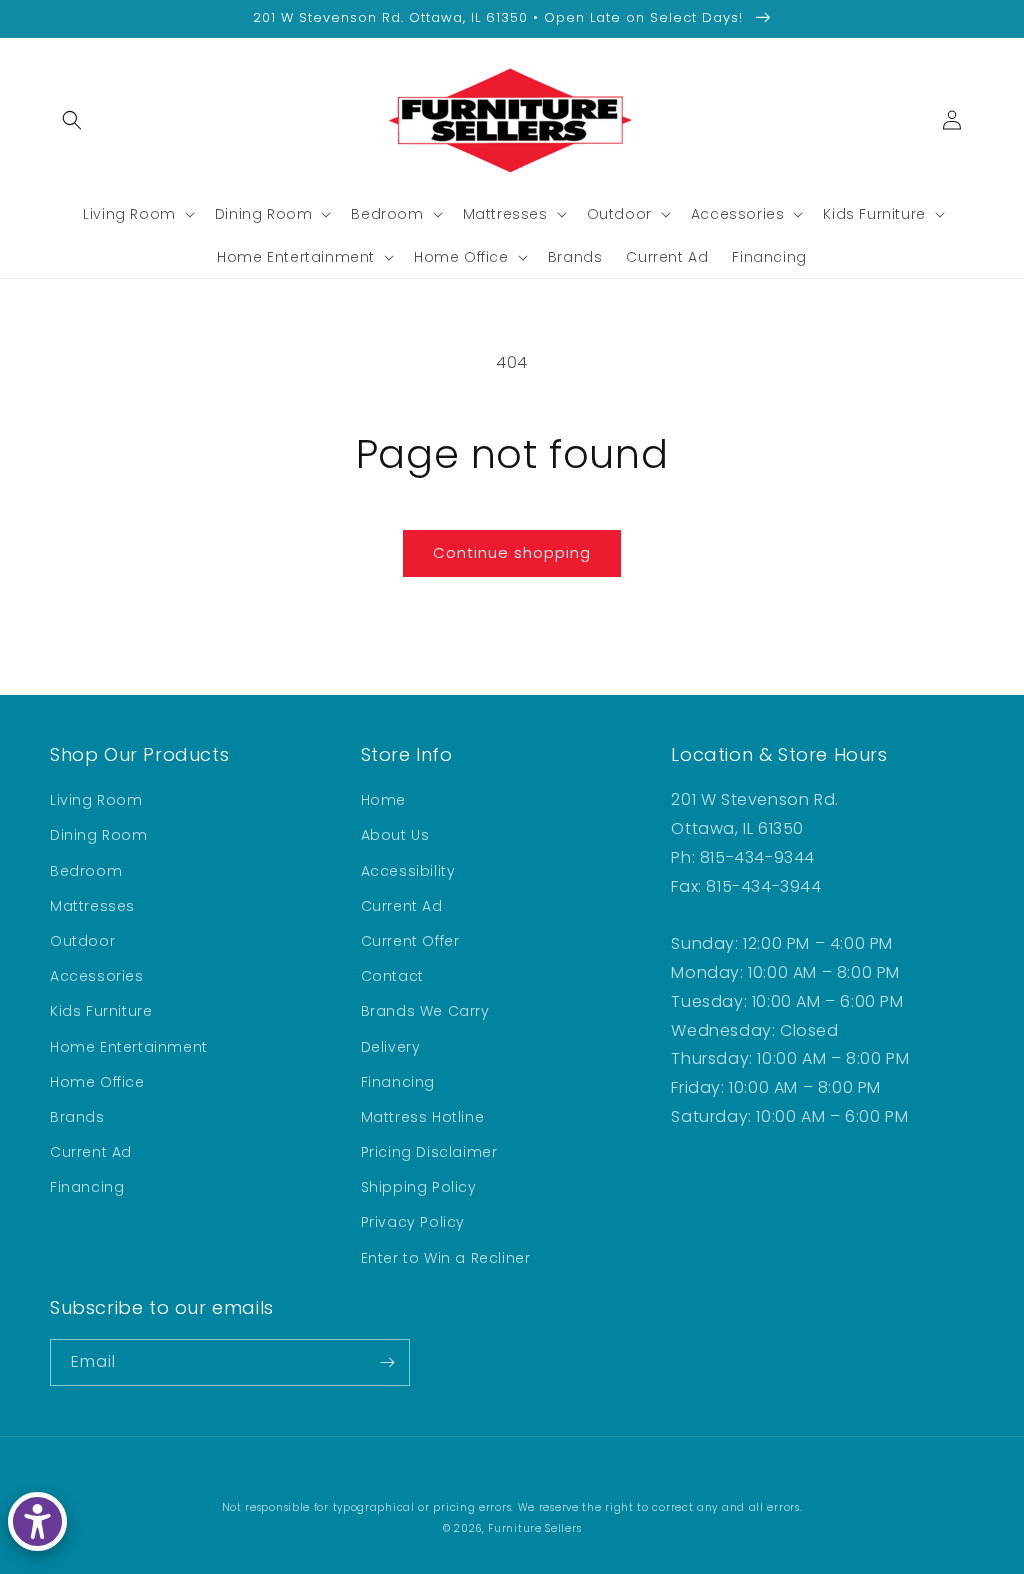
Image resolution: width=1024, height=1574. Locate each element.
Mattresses (92, 906)
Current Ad (91, 1152)
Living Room (96, 800)
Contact (392, 976)
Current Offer (410, 941)
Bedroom (86, 871)
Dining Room (99, 835)
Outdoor (82, 941)
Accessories (97, 976)
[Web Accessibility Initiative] (37, 1521)
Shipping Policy (419, 1187)
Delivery (391, 1047)
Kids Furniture (101, 1011)
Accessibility (408, 871)
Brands (77, 1117)
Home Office (97, 1082)
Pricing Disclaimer (429, 1152)
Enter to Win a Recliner (446, 1258)
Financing (87, 1187)
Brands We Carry (425, 1011)
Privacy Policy (413, 1222)
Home (383, 800)
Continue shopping (512, 552)
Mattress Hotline (423, 1117)
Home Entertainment (129, 1047)
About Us (395, 835)
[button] (72, 120)
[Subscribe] (387, 1362)
